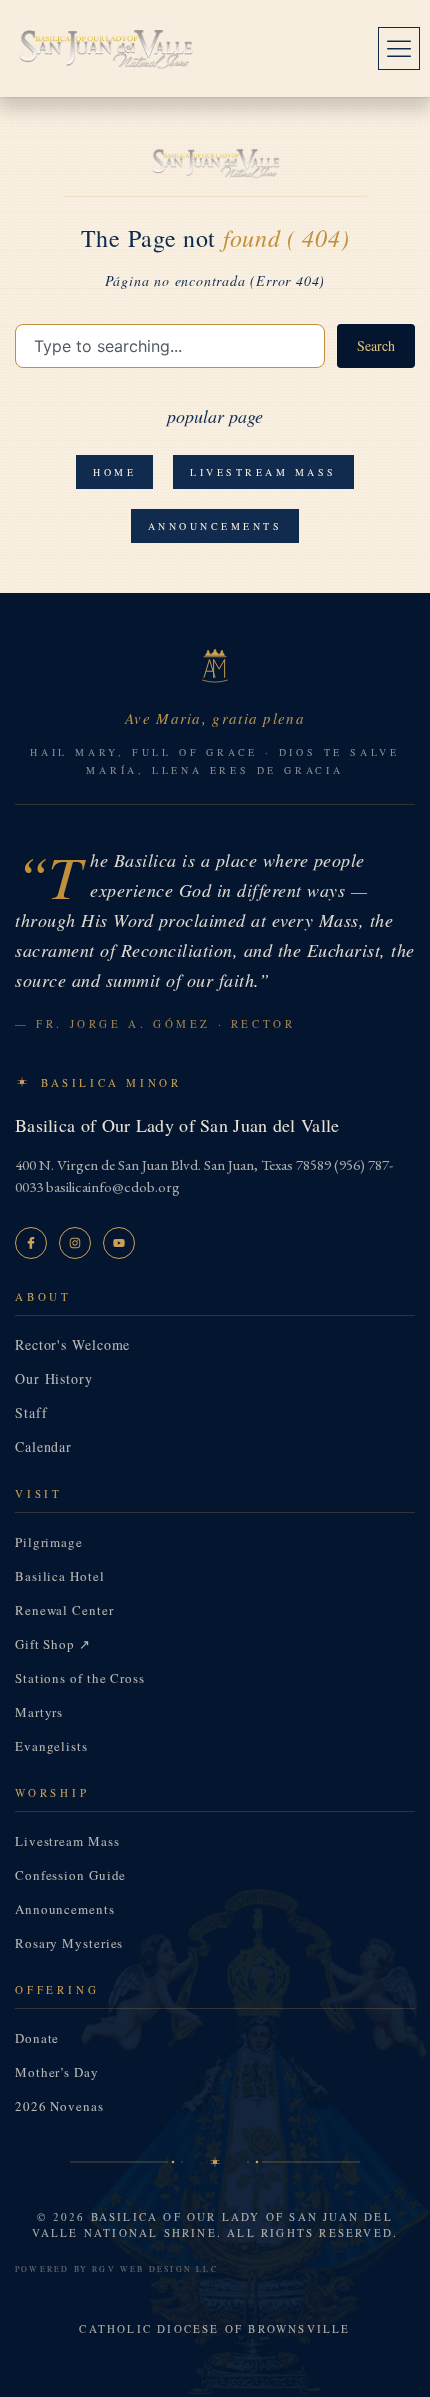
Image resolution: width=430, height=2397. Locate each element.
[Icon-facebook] (31, 1243)
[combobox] (170, 346)
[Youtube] (119, 1243)
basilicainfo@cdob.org (113, 1186)
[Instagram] (75, 1243)
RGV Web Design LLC (155, 2269)
